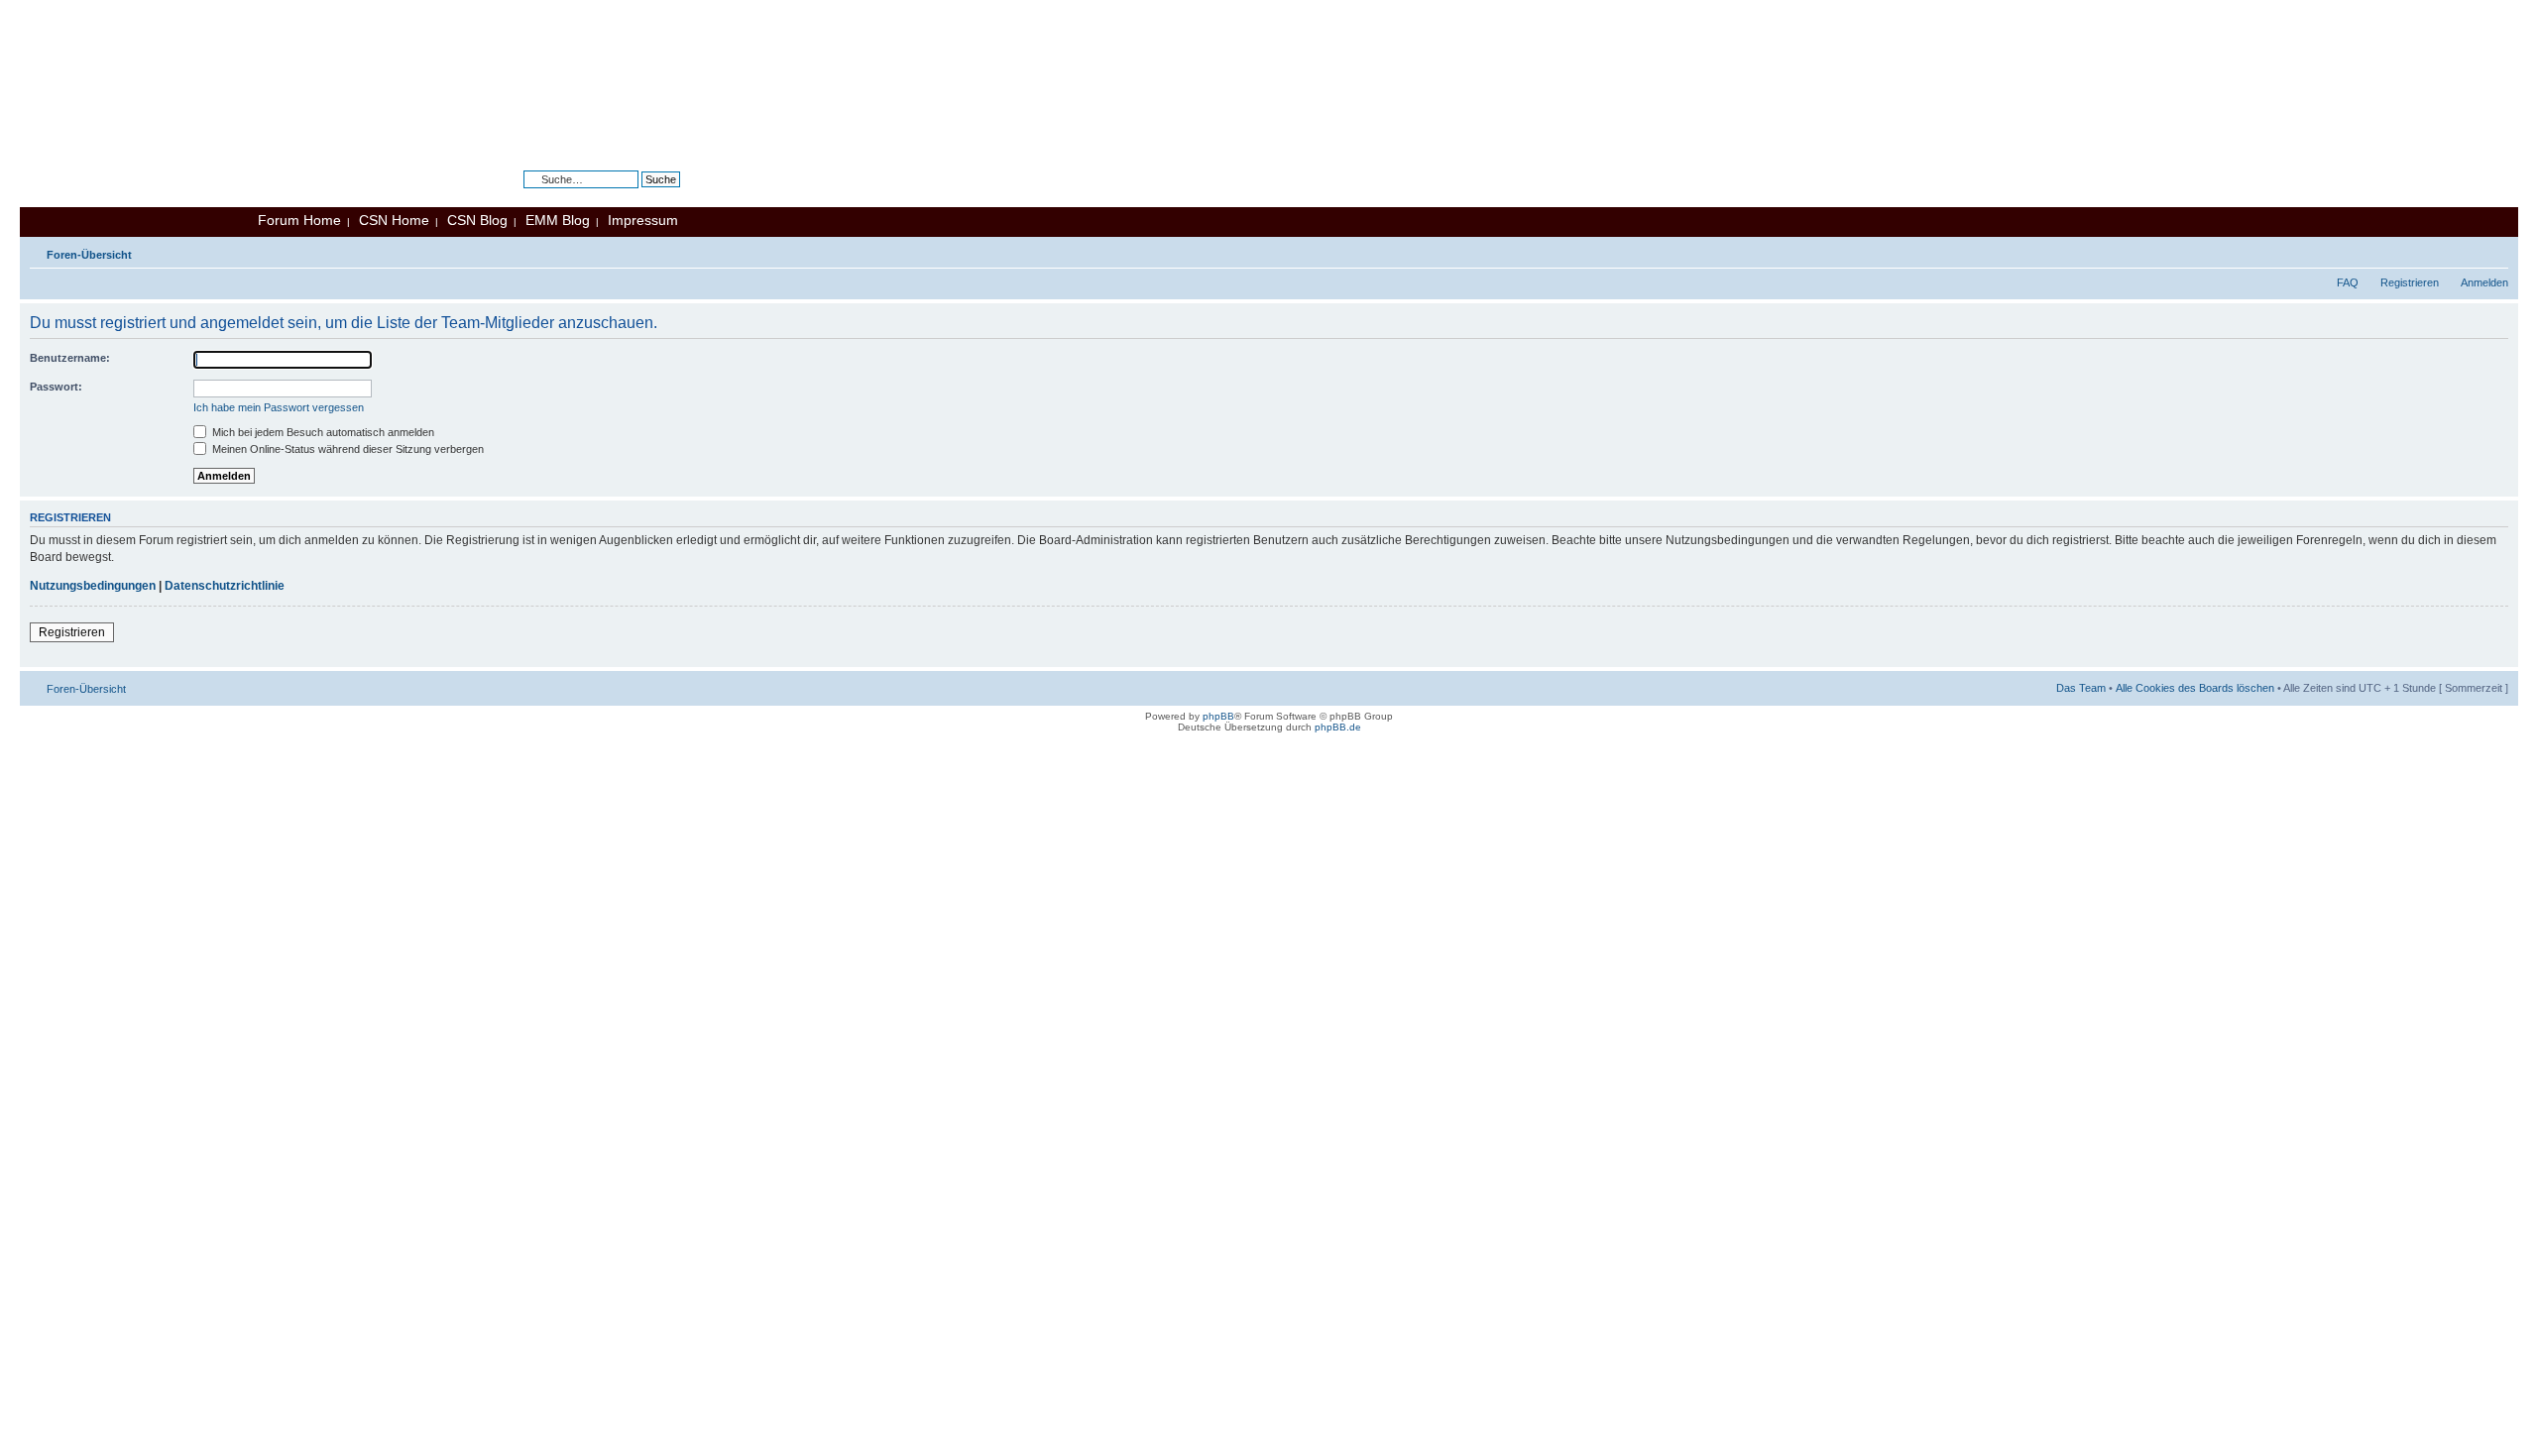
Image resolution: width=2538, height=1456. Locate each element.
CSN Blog (477, 220)
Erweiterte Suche (639, 194)
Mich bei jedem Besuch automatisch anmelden (322, 432)
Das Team (2081, 688)
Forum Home (299, 220)
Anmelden (2484, 282)
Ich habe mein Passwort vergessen (279, 407)
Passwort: (56, 387)
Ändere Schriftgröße (2494, 251)
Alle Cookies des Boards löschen (2195, 688)
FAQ (2348, 282)
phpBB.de (1338, 727)
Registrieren (2410, 282)
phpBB (1218, 716)
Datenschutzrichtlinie (225, 586)
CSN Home (394, 220)
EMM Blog (558, 220)
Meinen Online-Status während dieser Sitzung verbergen (346, 449)
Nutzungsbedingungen (93, 586)
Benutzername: (70, 358)
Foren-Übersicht (89, 255)
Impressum (643, 220)
